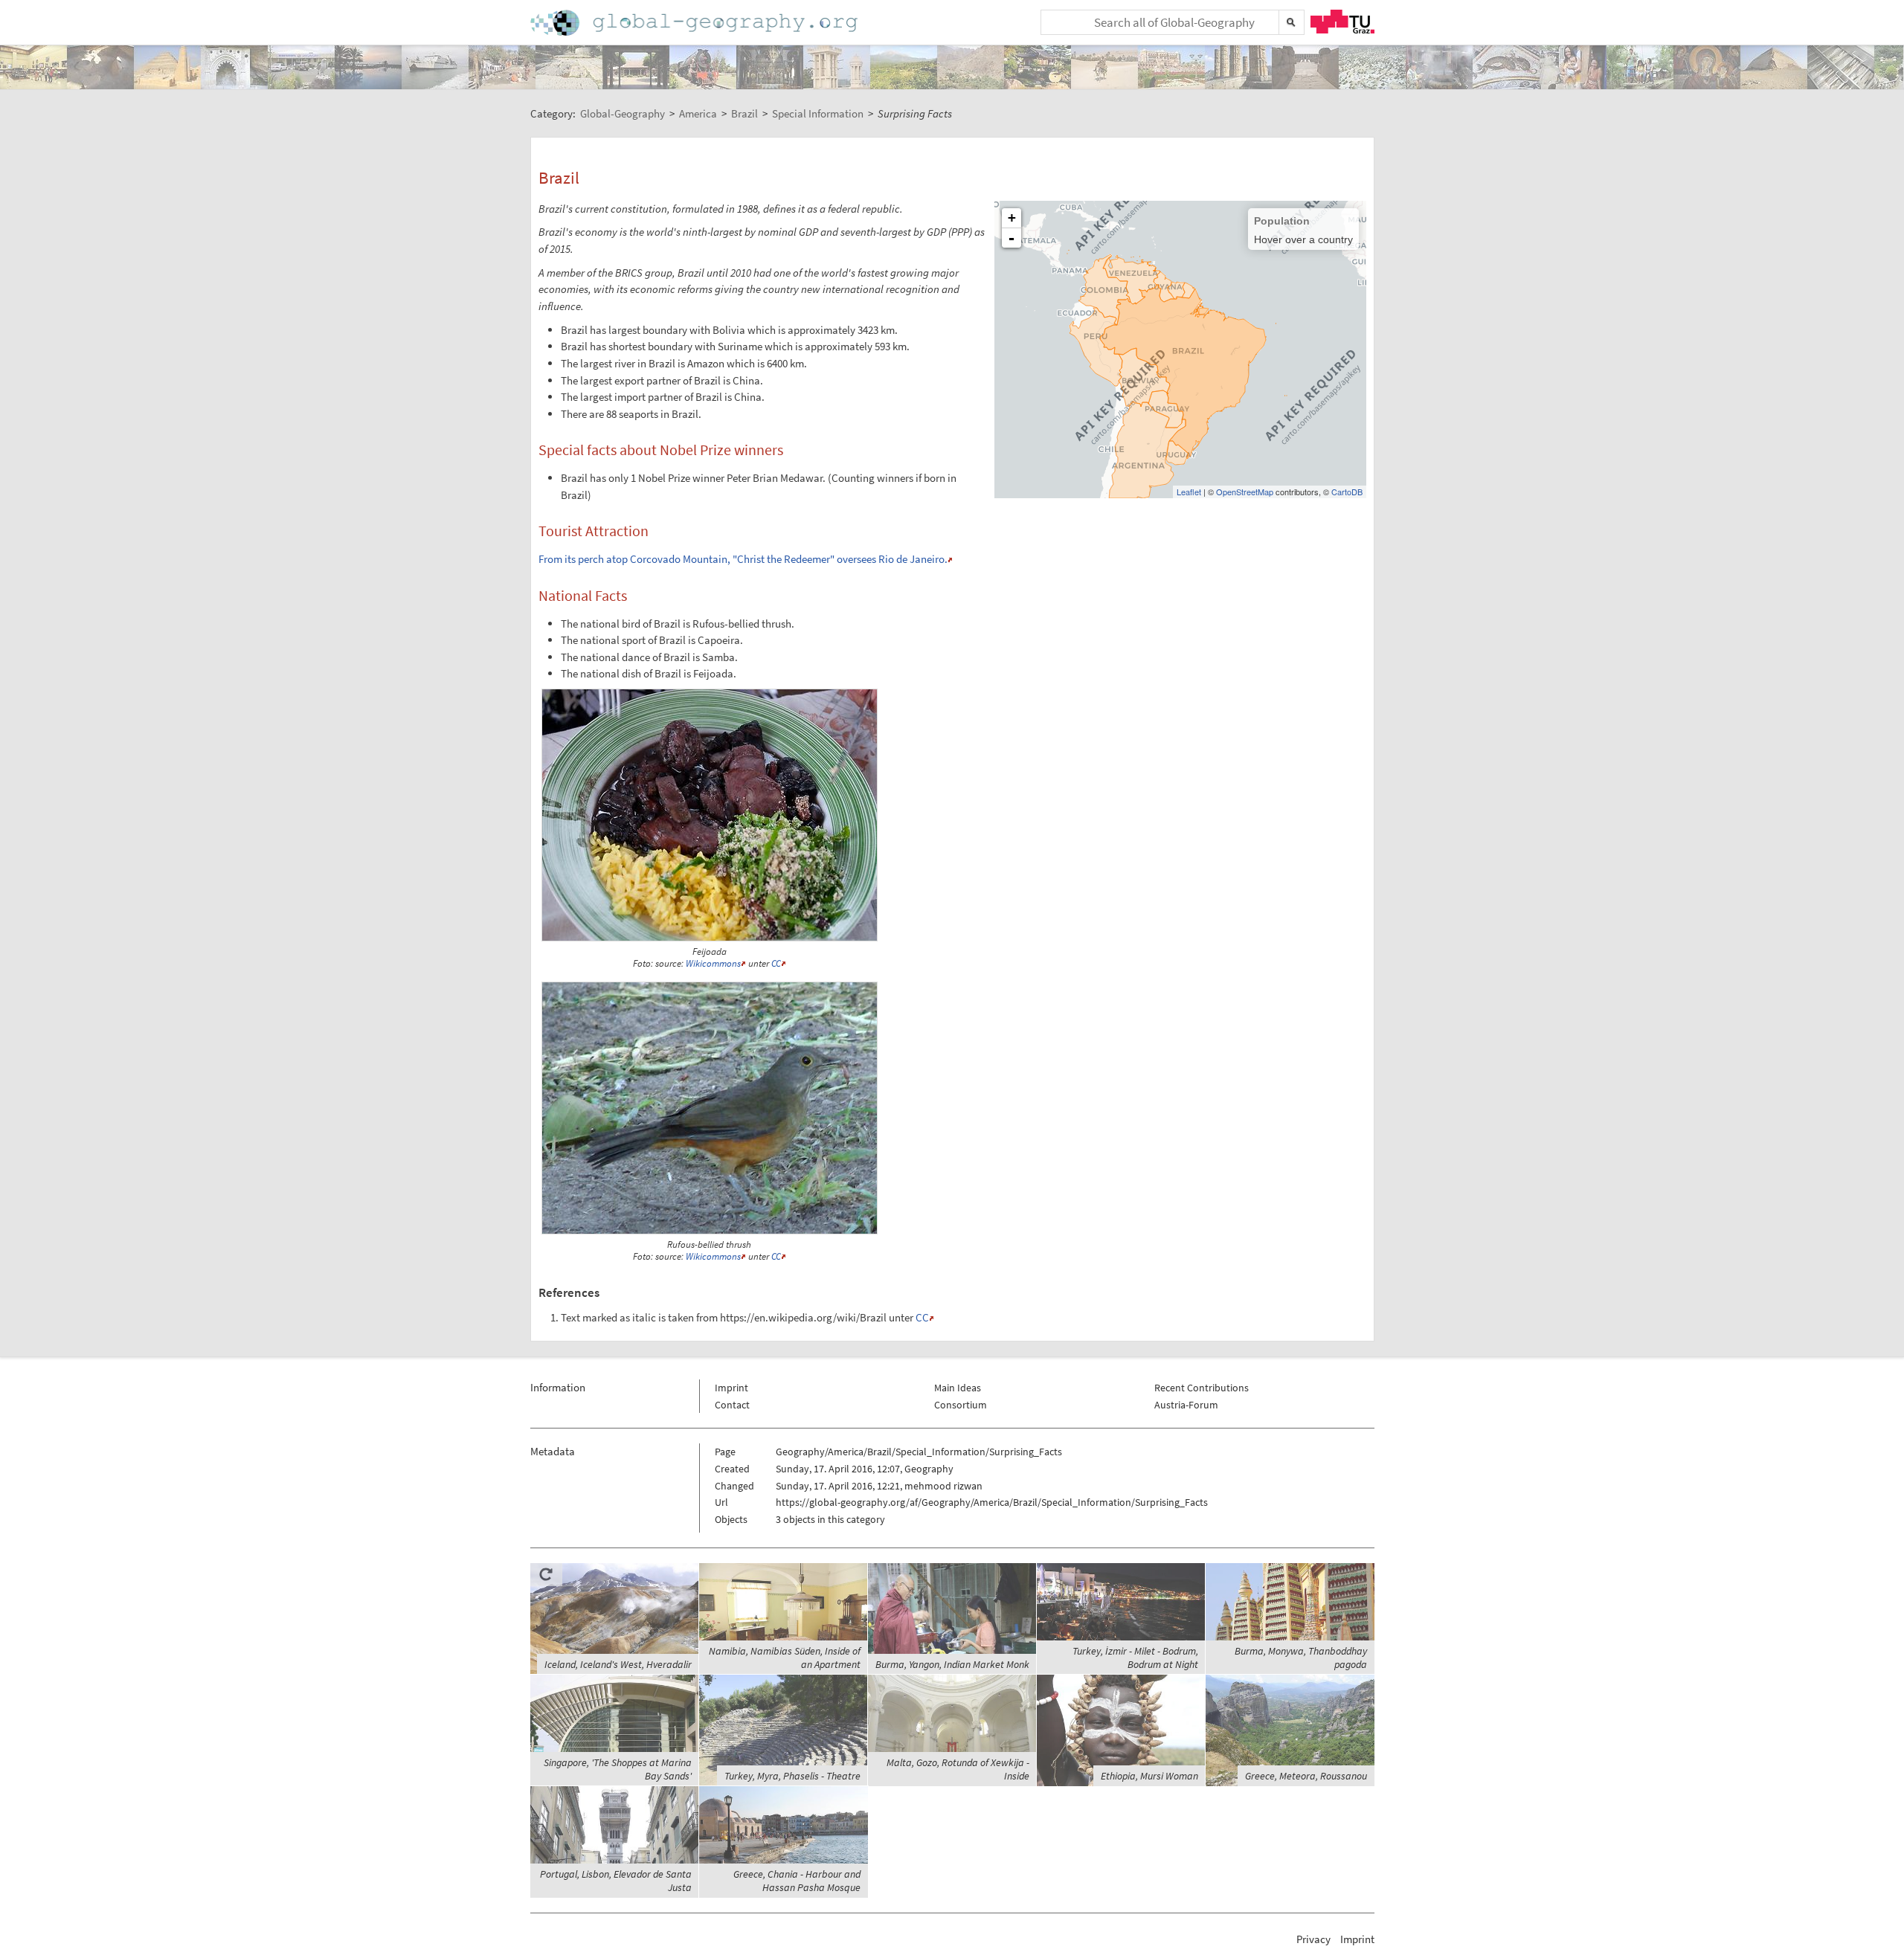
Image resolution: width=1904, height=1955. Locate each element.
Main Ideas (958, 1388)
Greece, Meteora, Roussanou (1306, 1776)
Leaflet (1189, 492)
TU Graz (1342, 22)
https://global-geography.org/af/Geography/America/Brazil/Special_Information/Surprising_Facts (992, 1502)
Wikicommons (713, 963)
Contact (732, 1405)
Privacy (1313, 1939)
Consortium (961, 1405)
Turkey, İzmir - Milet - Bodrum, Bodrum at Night (1135, 1658)
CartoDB (1347, 492)
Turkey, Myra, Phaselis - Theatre (792, 1776)
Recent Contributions (1202, 1388)
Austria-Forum (1186, 1405)
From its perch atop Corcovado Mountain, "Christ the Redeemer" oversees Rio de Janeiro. (743, 559)
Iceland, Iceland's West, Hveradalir (618, 1664)
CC (776, 963)
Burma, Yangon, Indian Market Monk (952, 1664)
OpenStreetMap (1245, 492)
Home (695, 23)
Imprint (731, 1388)
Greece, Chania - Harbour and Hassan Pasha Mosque (797, 1881)
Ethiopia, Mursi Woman (1149, 1776)
